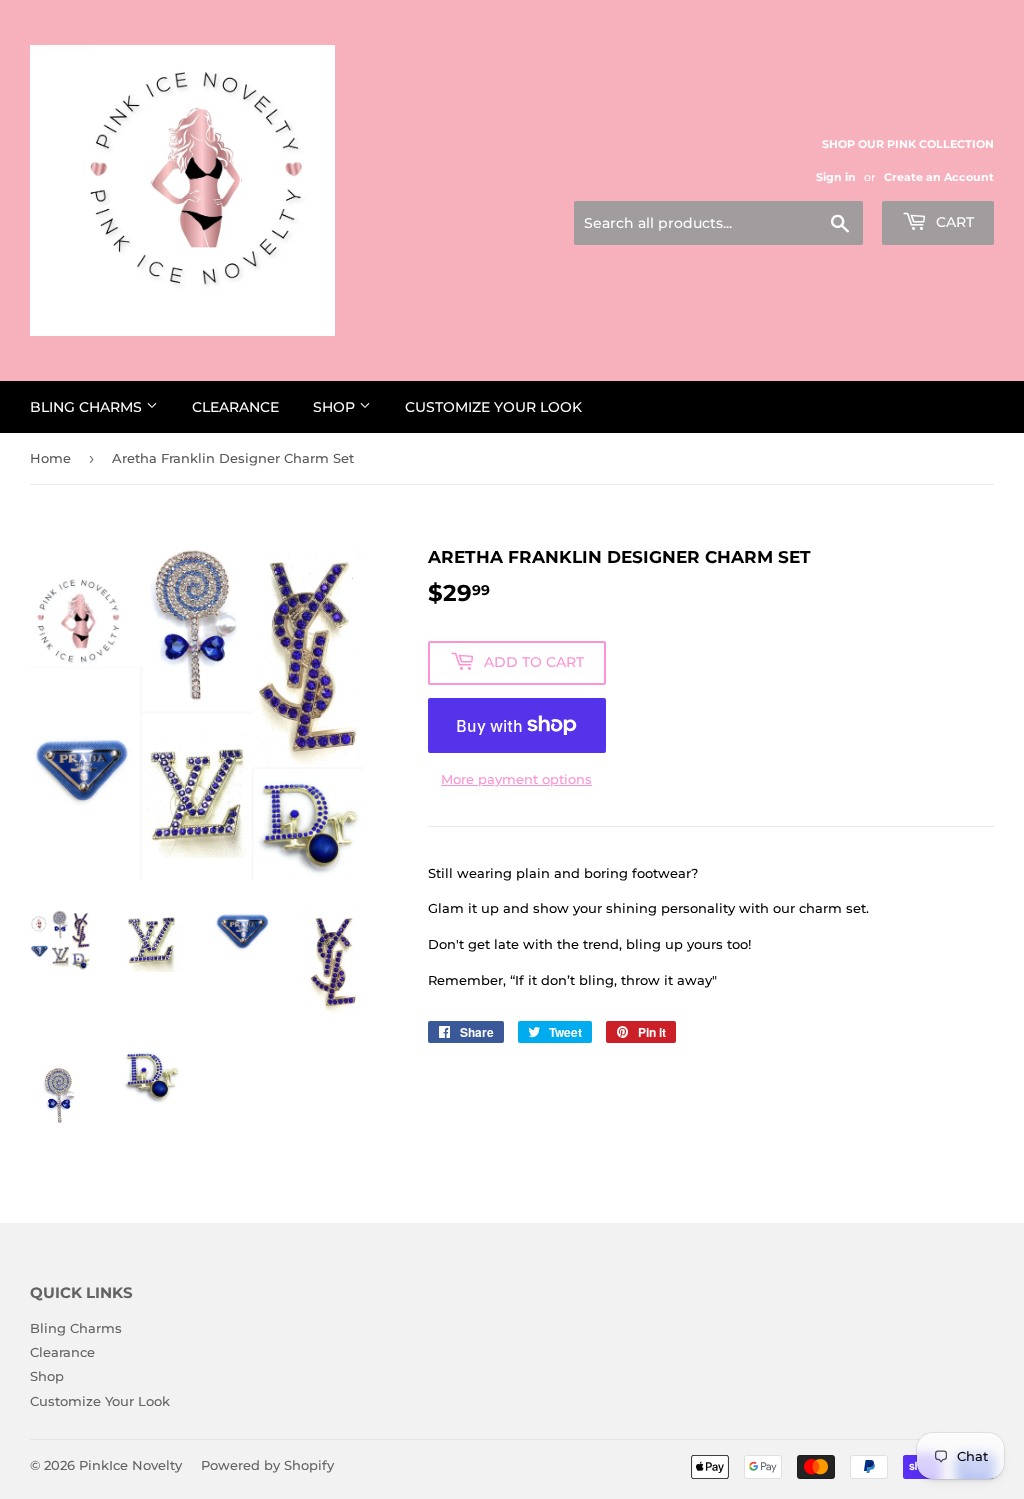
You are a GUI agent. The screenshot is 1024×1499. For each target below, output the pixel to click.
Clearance (235, 407)
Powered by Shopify (267, 1465)
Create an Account (939, 177)
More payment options (516, 779)
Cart (953, 222)
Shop (336, 407)
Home (50, 458)
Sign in (836, 177)
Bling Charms (88, 407)
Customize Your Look (493, 407)
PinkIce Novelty (130, 1465)
